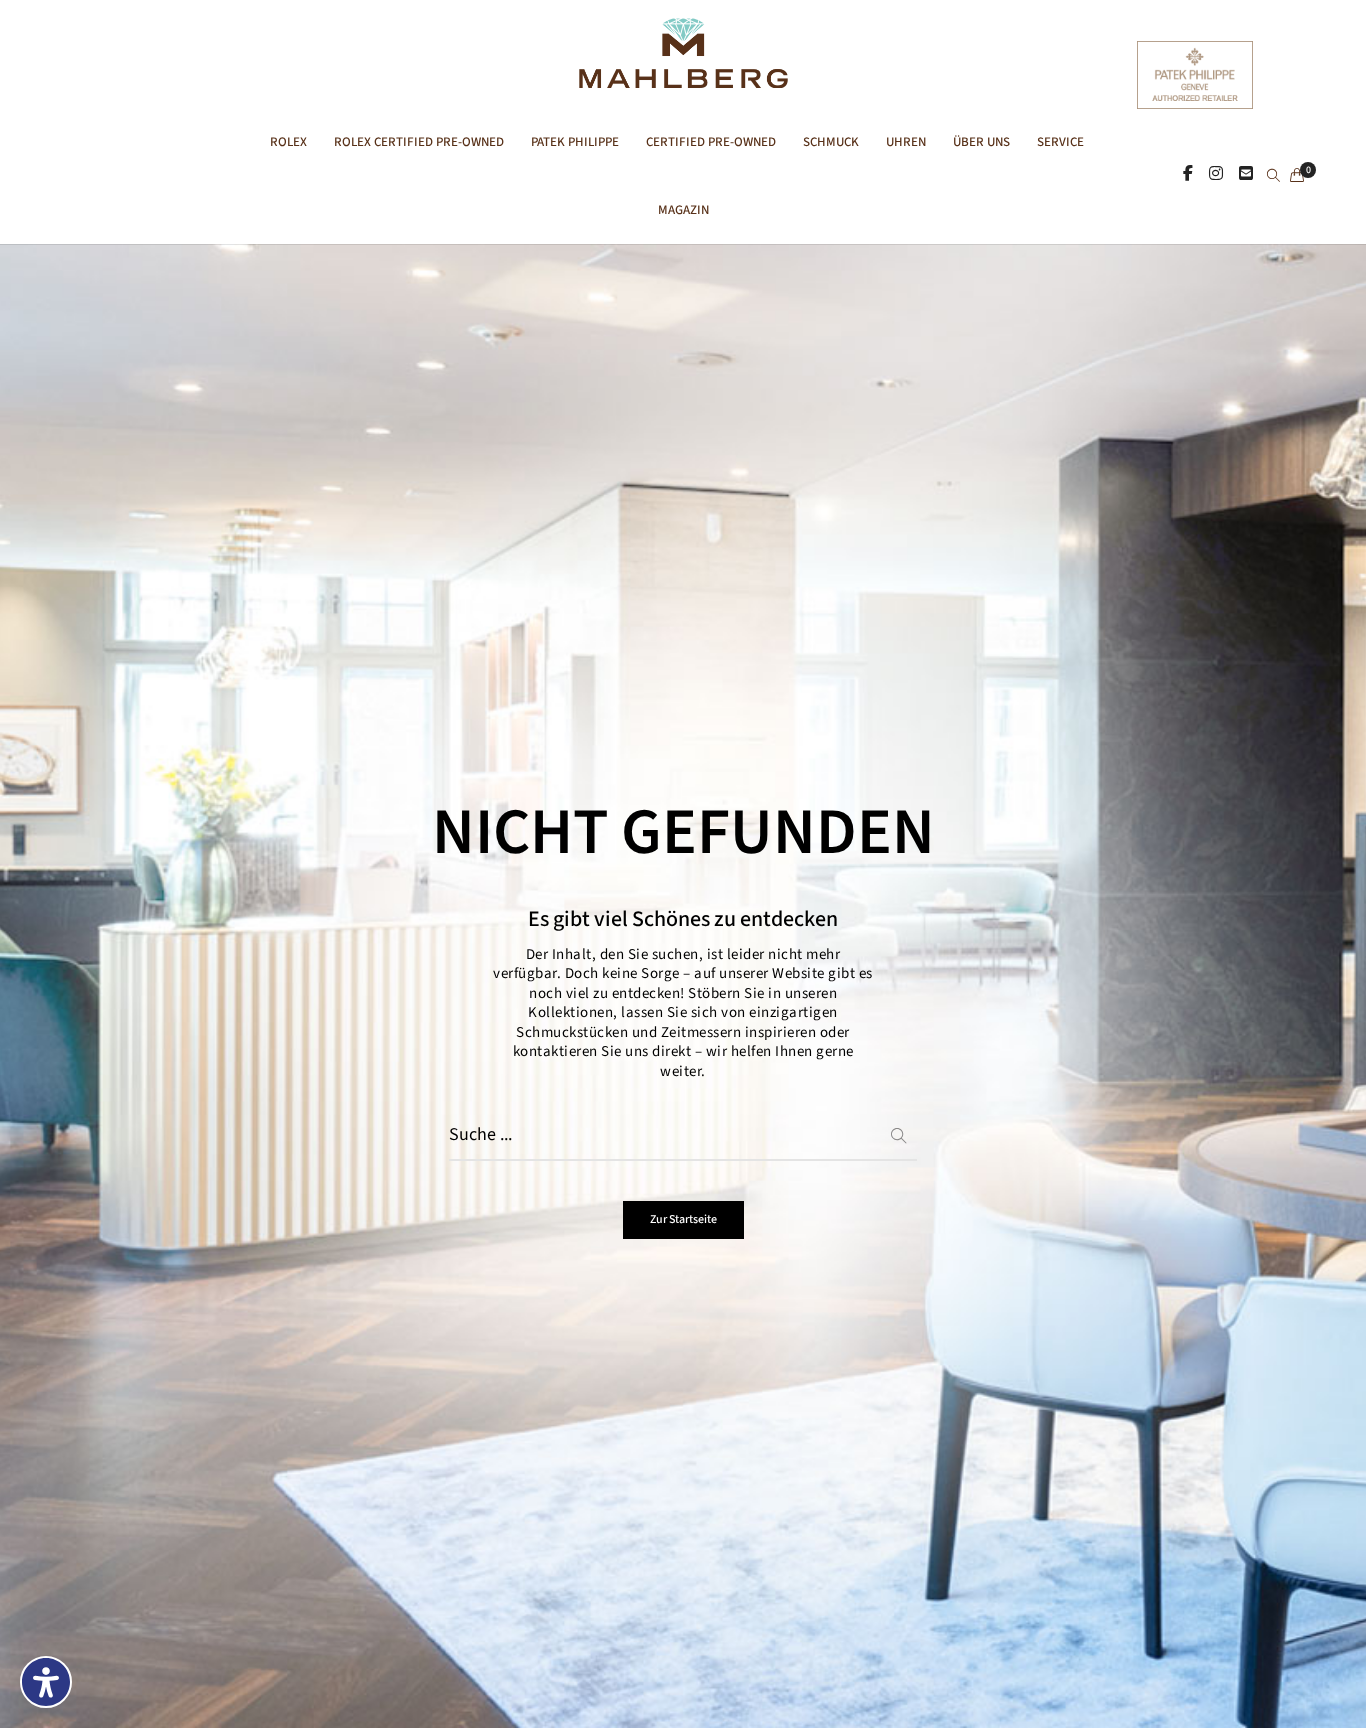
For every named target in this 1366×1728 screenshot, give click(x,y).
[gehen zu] (1273, 177)
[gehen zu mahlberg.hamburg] (1188, 175)
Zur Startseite (683, 1219)
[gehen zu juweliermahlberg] (1216, 175)
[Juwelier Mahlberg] (682, 77)
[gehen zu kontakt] (1246, 175)
